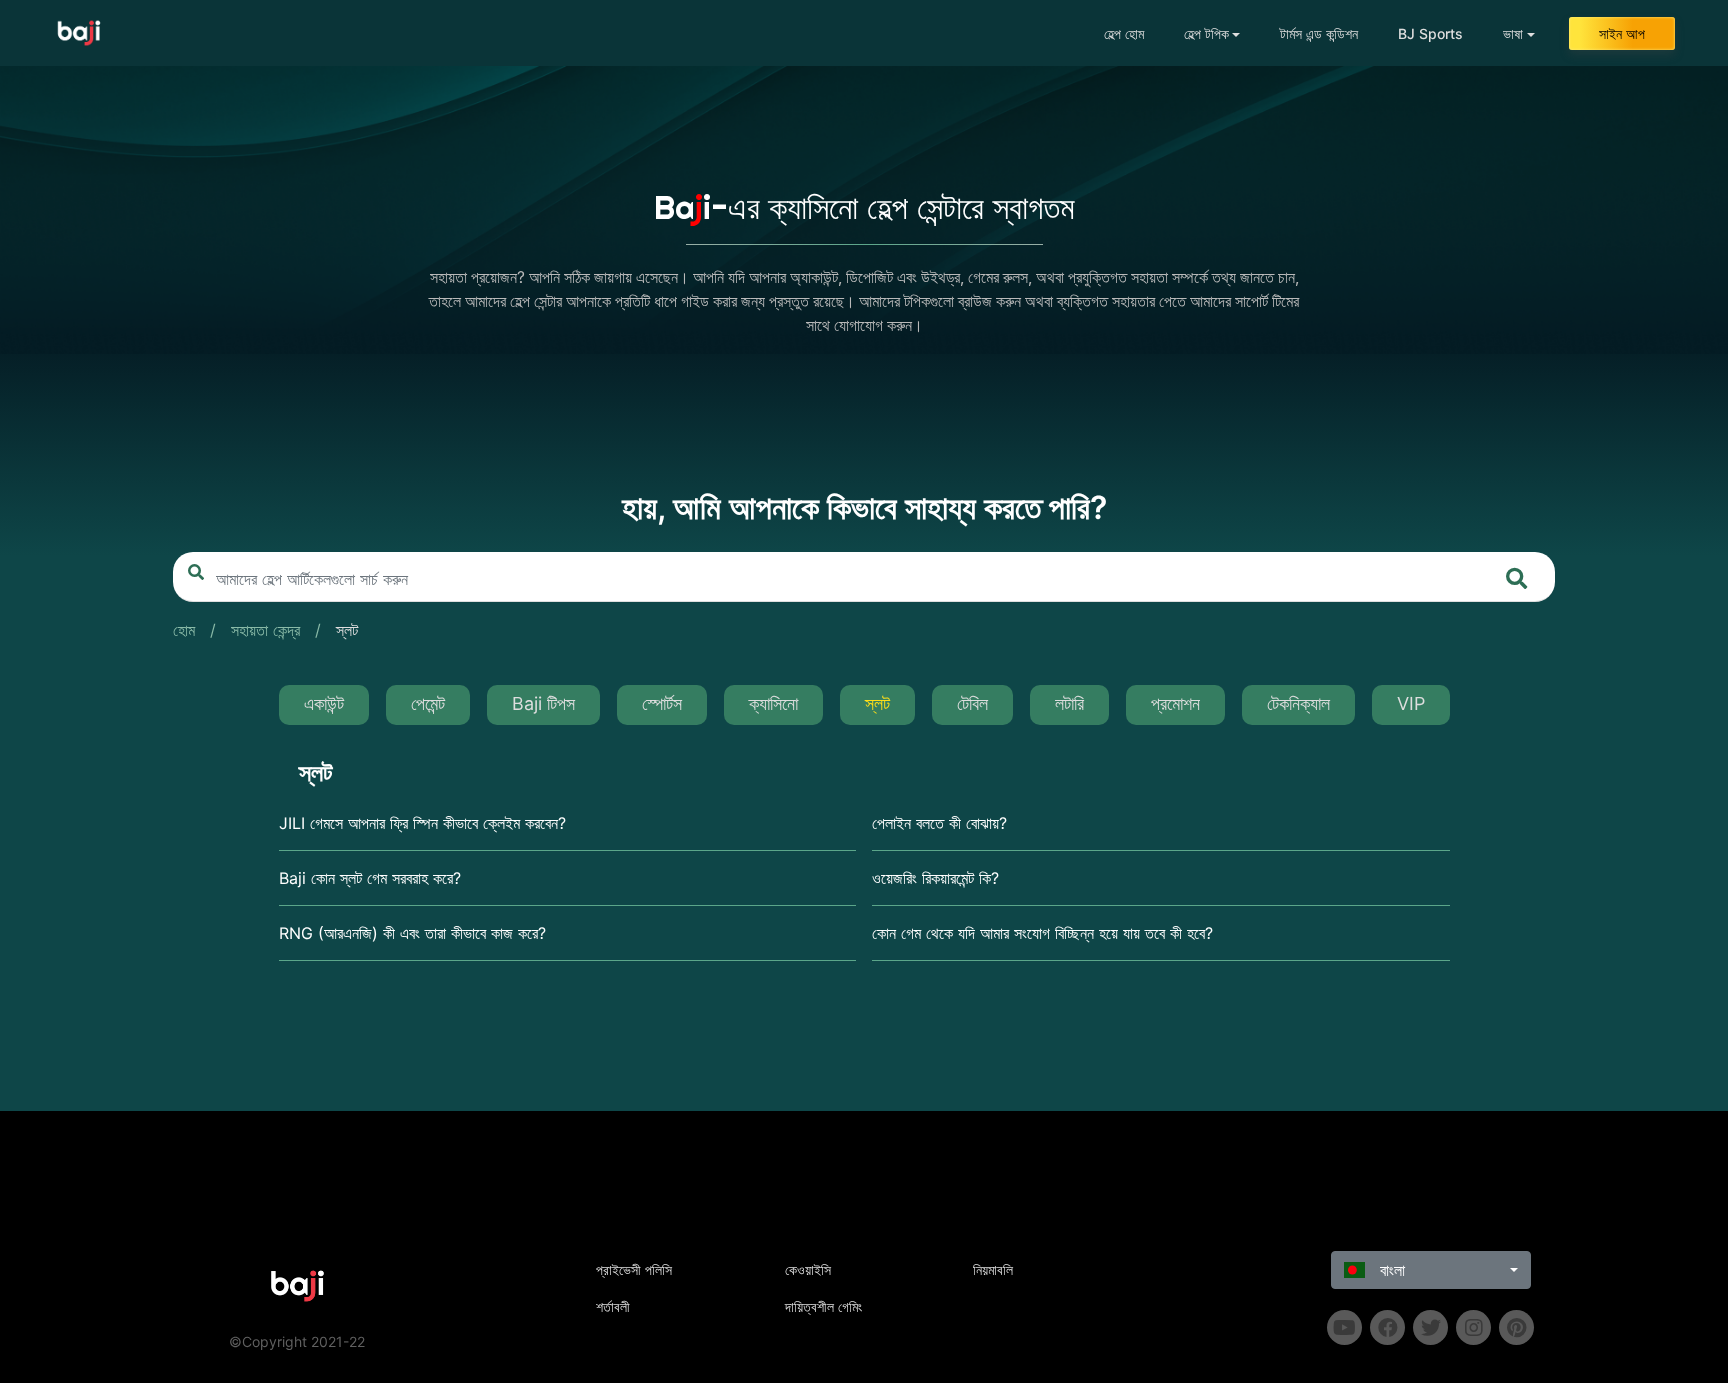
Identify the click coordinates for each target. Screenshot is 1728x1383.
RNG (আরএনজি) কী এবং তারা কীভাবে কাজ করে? (412, 933)
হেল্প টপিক (1206, 33)
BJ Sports (1430, 33)
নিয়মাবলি (993, 1269)
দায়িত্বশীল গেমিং (823, 1306)
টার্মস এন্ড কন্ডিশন (1319, 33)
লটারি (1069, 703)
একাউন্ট (324, 703)
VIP (1411, 703)
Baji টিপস (543, 703)
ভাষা (1513, 33)
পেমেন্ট (428, 703)
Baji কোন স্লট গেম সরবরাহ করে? (370, 878)
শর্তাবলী (613, 1306)
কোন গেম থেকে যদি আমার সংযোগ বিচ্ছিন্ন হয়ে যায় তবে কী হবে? (1042, 933)
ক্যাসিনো (773, 703)
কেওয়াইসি (808, 1269)
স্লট (347, 630)
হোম (184, 630)
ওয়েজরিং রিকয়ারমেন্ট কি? (935, 878)
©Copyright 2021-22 (297, 1341)
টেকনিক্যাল (1298, 703)
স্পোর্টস (662, 703)
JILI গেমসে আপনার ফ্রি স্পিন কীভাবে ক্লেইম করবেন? (422, 823)
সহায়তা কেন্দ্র (265, 630)
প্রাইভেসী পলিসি (634, 1269)
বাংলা (1390, 1270)
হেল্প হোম (1124, 33)
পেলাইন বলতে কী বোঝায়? (939, 823)
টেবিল (972, 703)
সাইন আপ (1622, 33)
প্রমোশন (1175, 703)
